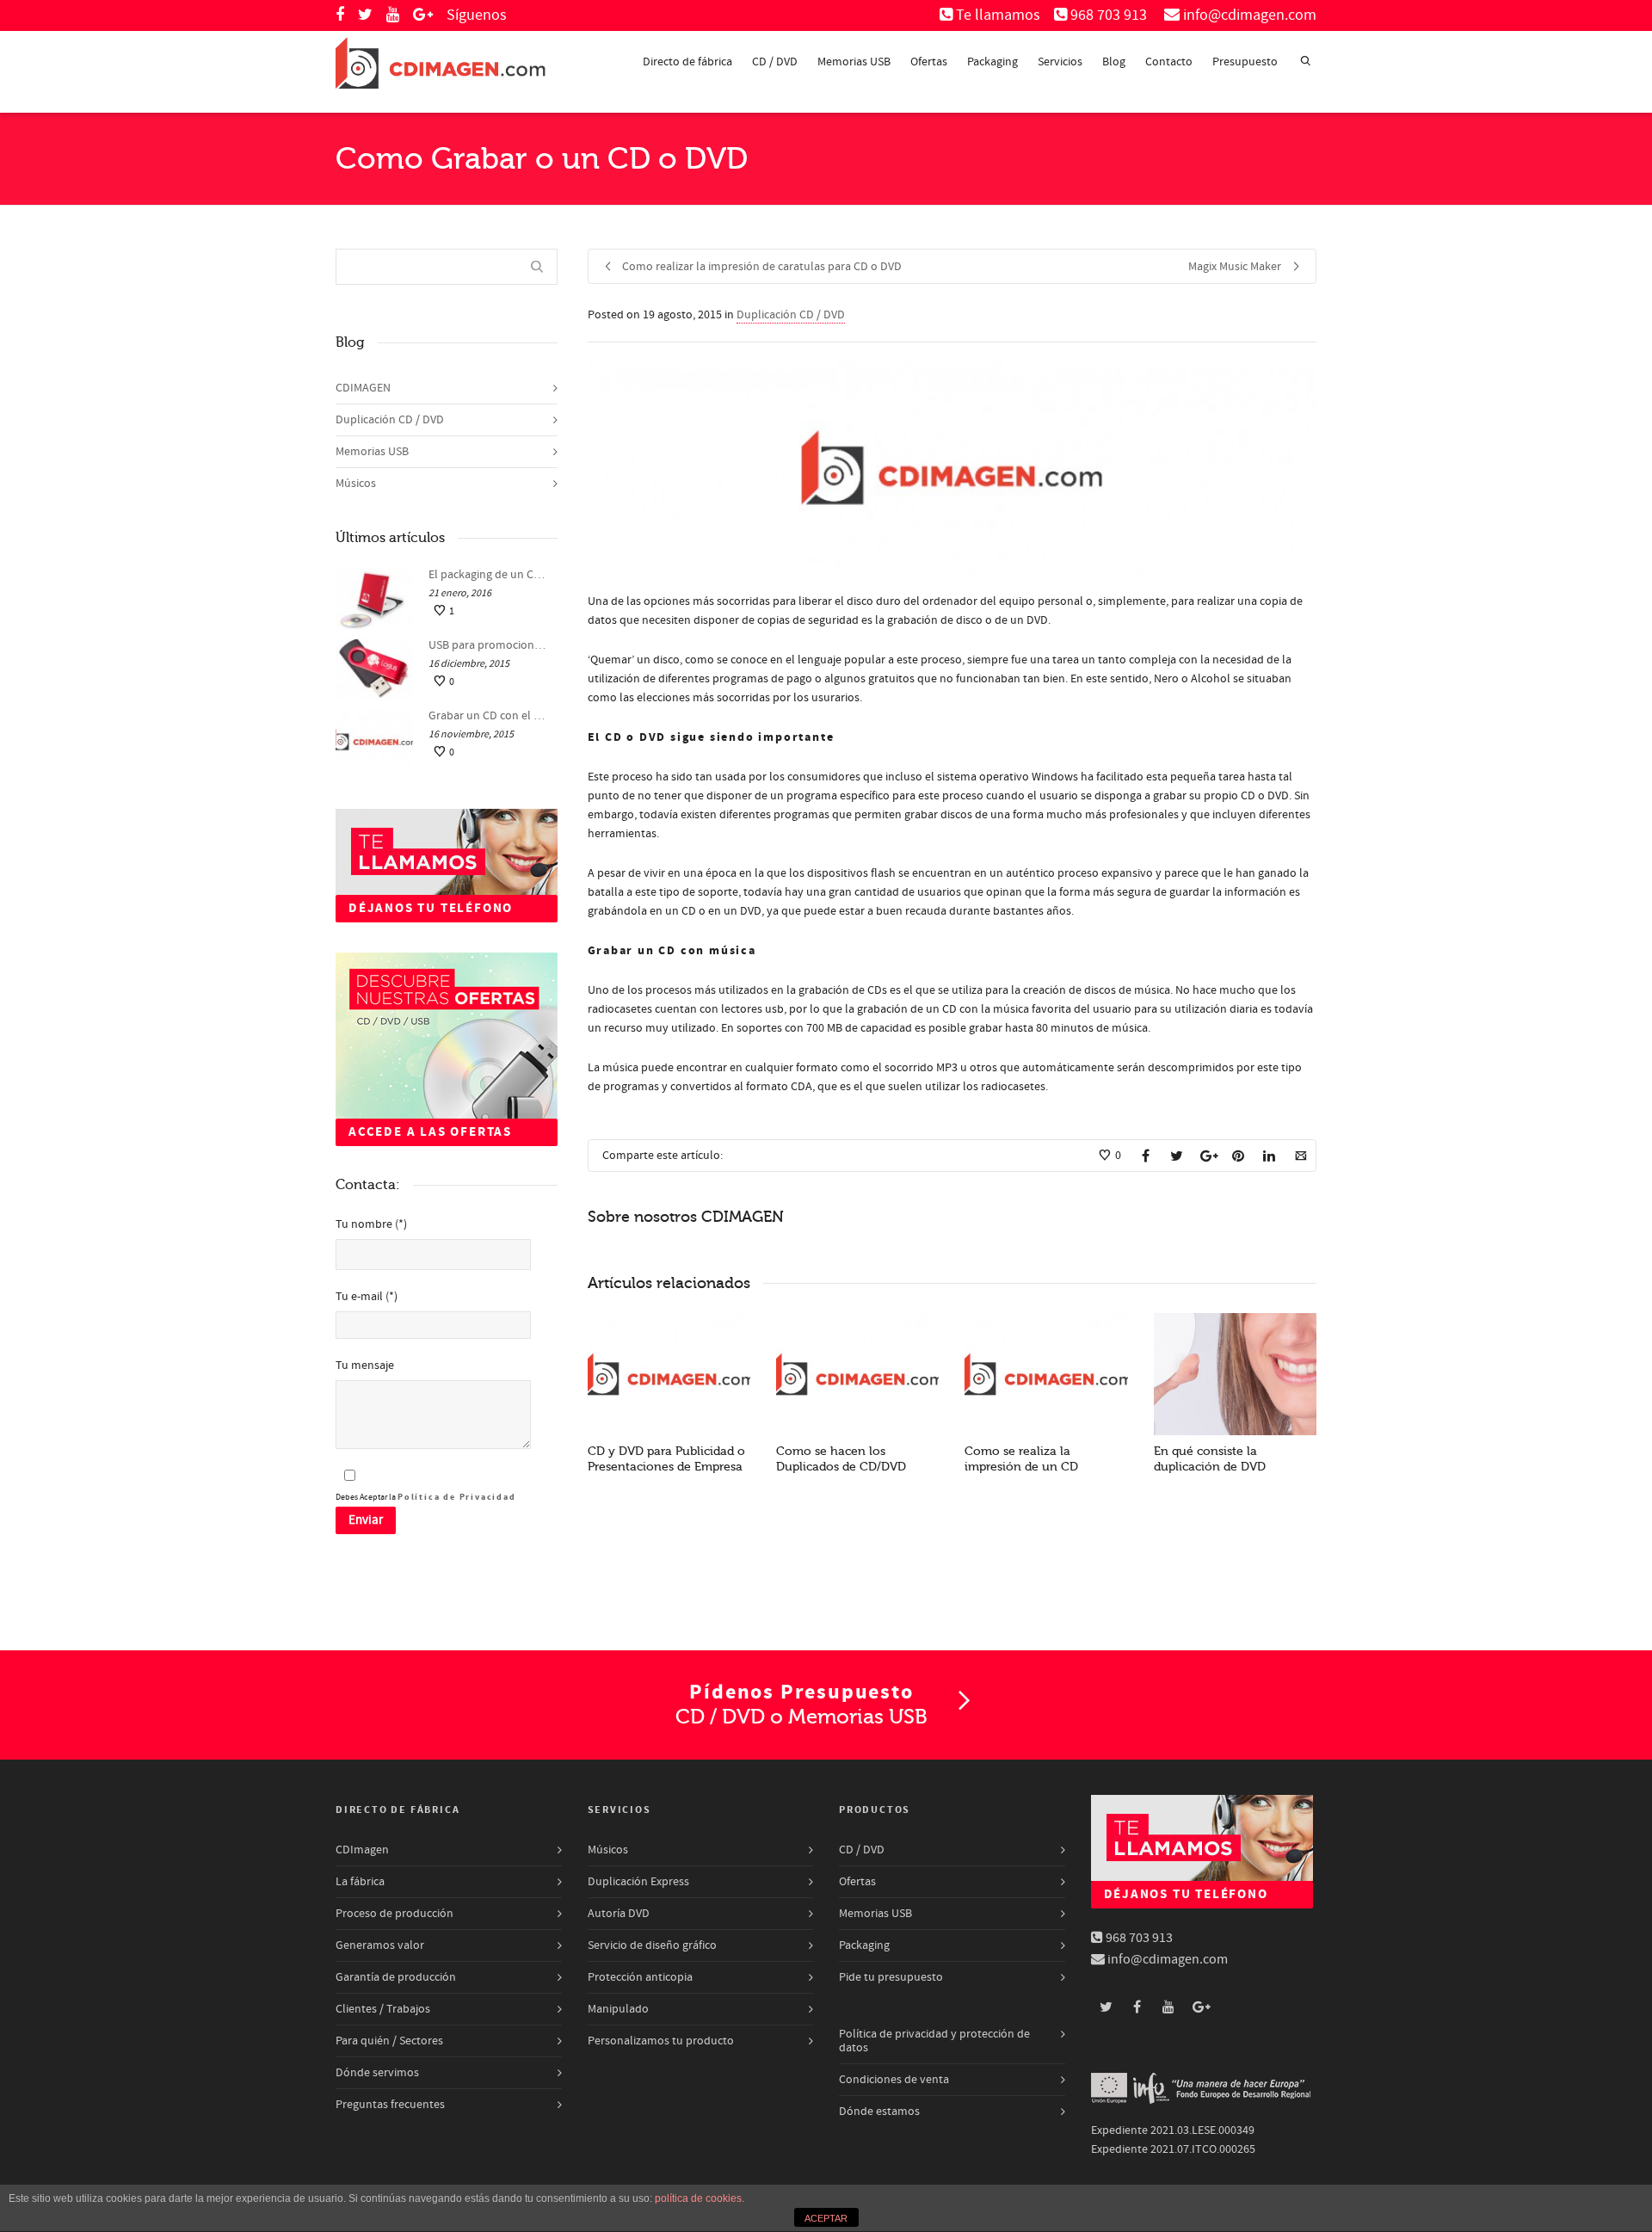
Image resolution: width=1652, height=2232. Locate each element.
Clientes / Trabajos (383, 2009)
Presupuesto (1245, 62)
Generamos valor (380, 1945)
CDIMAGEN (363, 388)
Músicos (356, 484)
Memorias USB (854, 62)
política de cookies (698, 2198)
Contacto (1169, 62)
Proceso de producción (395, 1914)
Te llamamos (998, 15)
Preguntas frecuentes (390, 2105)
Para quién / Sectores (389, 2041)
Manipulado (618, 2009)
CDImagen (362, 1850)
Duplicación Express (638, 1882)
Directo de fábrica (687, 62)
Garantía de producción (396, 1977)
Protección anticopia (640, 1977)
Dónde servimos (377, 2073)
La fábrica (360, 1882)
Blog (1114, 62)
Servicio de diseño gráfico (652, 1945)
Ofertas (929, 62)
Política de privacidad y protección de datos (934, 2041)
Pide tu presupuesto (891, 1977)
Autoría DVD (619, 1914)
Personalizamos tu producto (661, 2041)
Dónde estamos (879, 2112)
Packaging (992, 62)
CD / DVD (775, 62)
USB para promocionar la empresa (489, 645)
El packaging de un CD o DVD (489, 575)
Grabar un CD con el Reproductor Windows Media (489, 716)
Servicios (1060, 62)
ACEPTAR (826, 2218)
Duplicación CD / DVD (791, 315)
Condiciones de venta (894, 2080)
